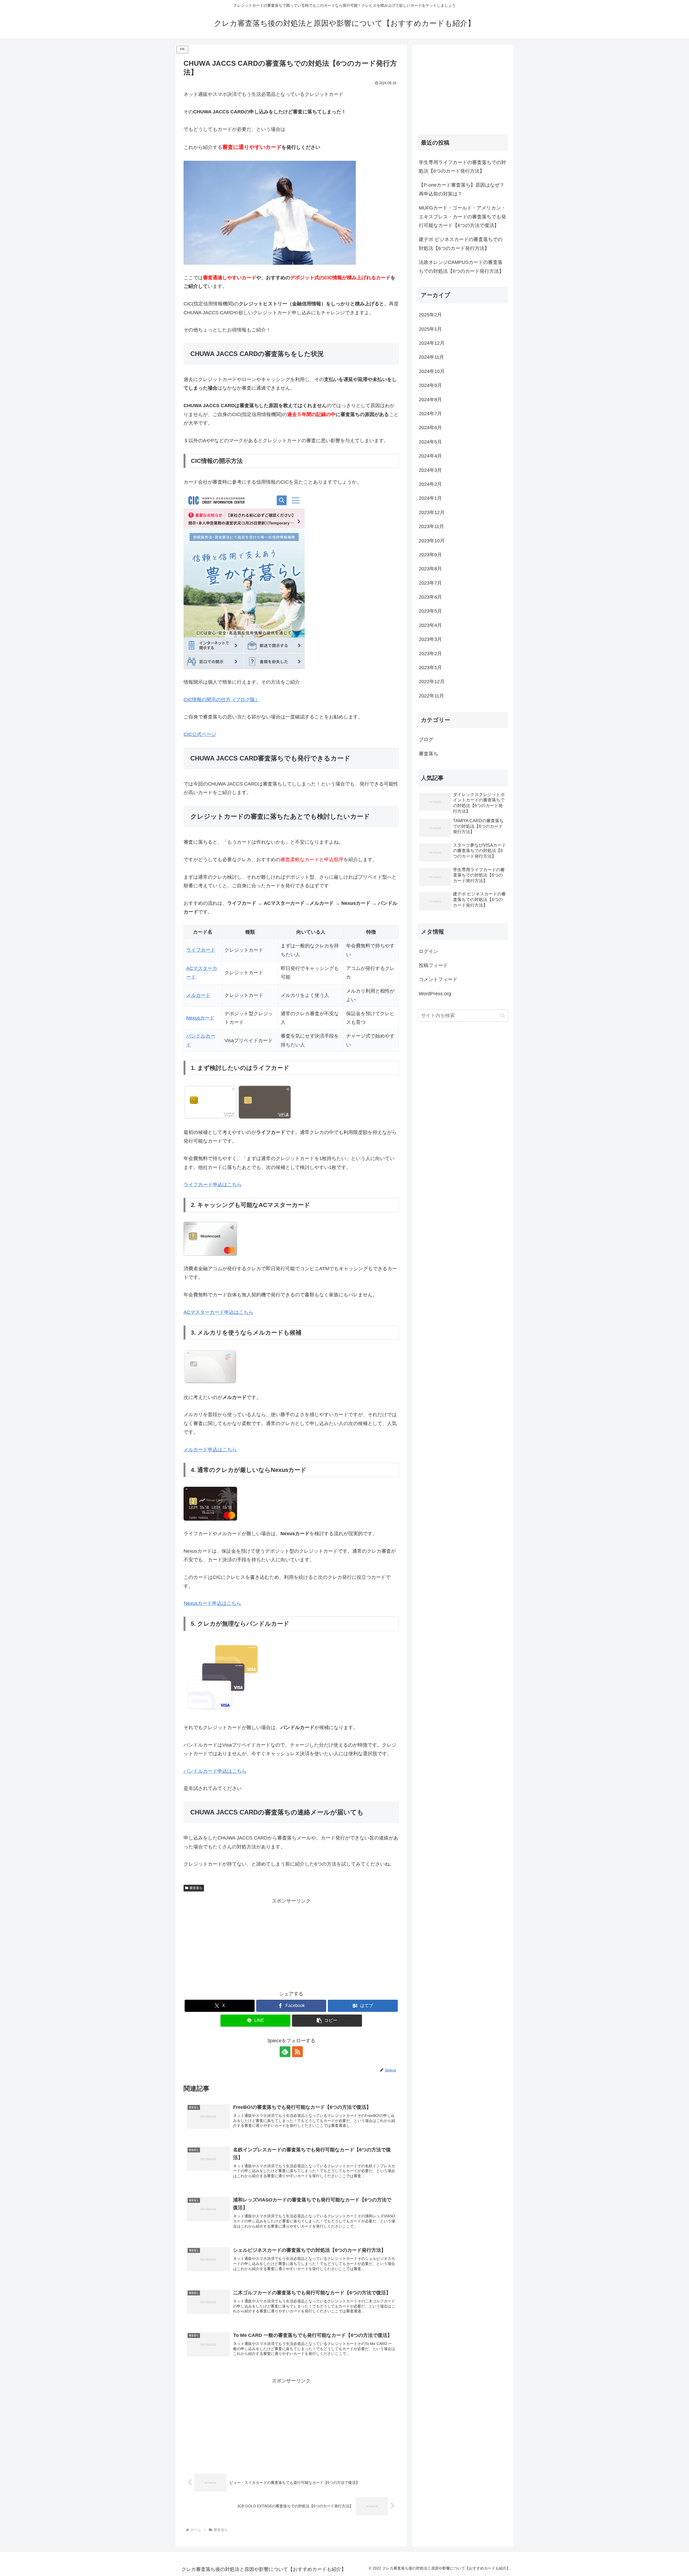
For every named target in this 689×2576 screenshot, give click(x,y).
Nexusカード (200, 1018)
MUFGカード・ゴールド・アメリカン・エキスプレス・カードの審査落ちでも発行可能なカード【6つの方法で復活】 (462, 217)
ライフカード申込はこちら (213, 1185)
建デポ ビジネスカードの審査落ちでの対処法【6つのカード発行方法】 (461, 244)
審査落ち (196, 1888)
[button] (327, 2021)
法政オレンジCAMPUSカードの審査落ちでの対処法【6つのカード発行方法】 (461, 267)
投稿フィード (433, 965)
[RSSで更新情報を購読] (297, 2052)
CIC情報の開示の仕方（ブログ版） (222, 700)
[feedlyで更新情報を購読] (285, 2052)
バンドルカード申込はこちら (215, 1771)
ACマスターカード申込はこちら (218, 1312)
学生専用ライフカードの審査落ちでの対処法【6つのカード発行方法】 (462, 167)
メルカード (198, 995)
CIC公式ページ (200, 734)
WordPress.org (435, 994)
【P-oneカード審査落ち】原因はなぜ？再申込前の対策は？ (462, 189)
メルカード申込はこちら (210, 1450)
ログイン (428, 951)
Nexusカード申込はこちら (212, 1603)
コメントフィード (438, 979)
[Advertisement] (291, 1943)
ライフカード (201, 950)
